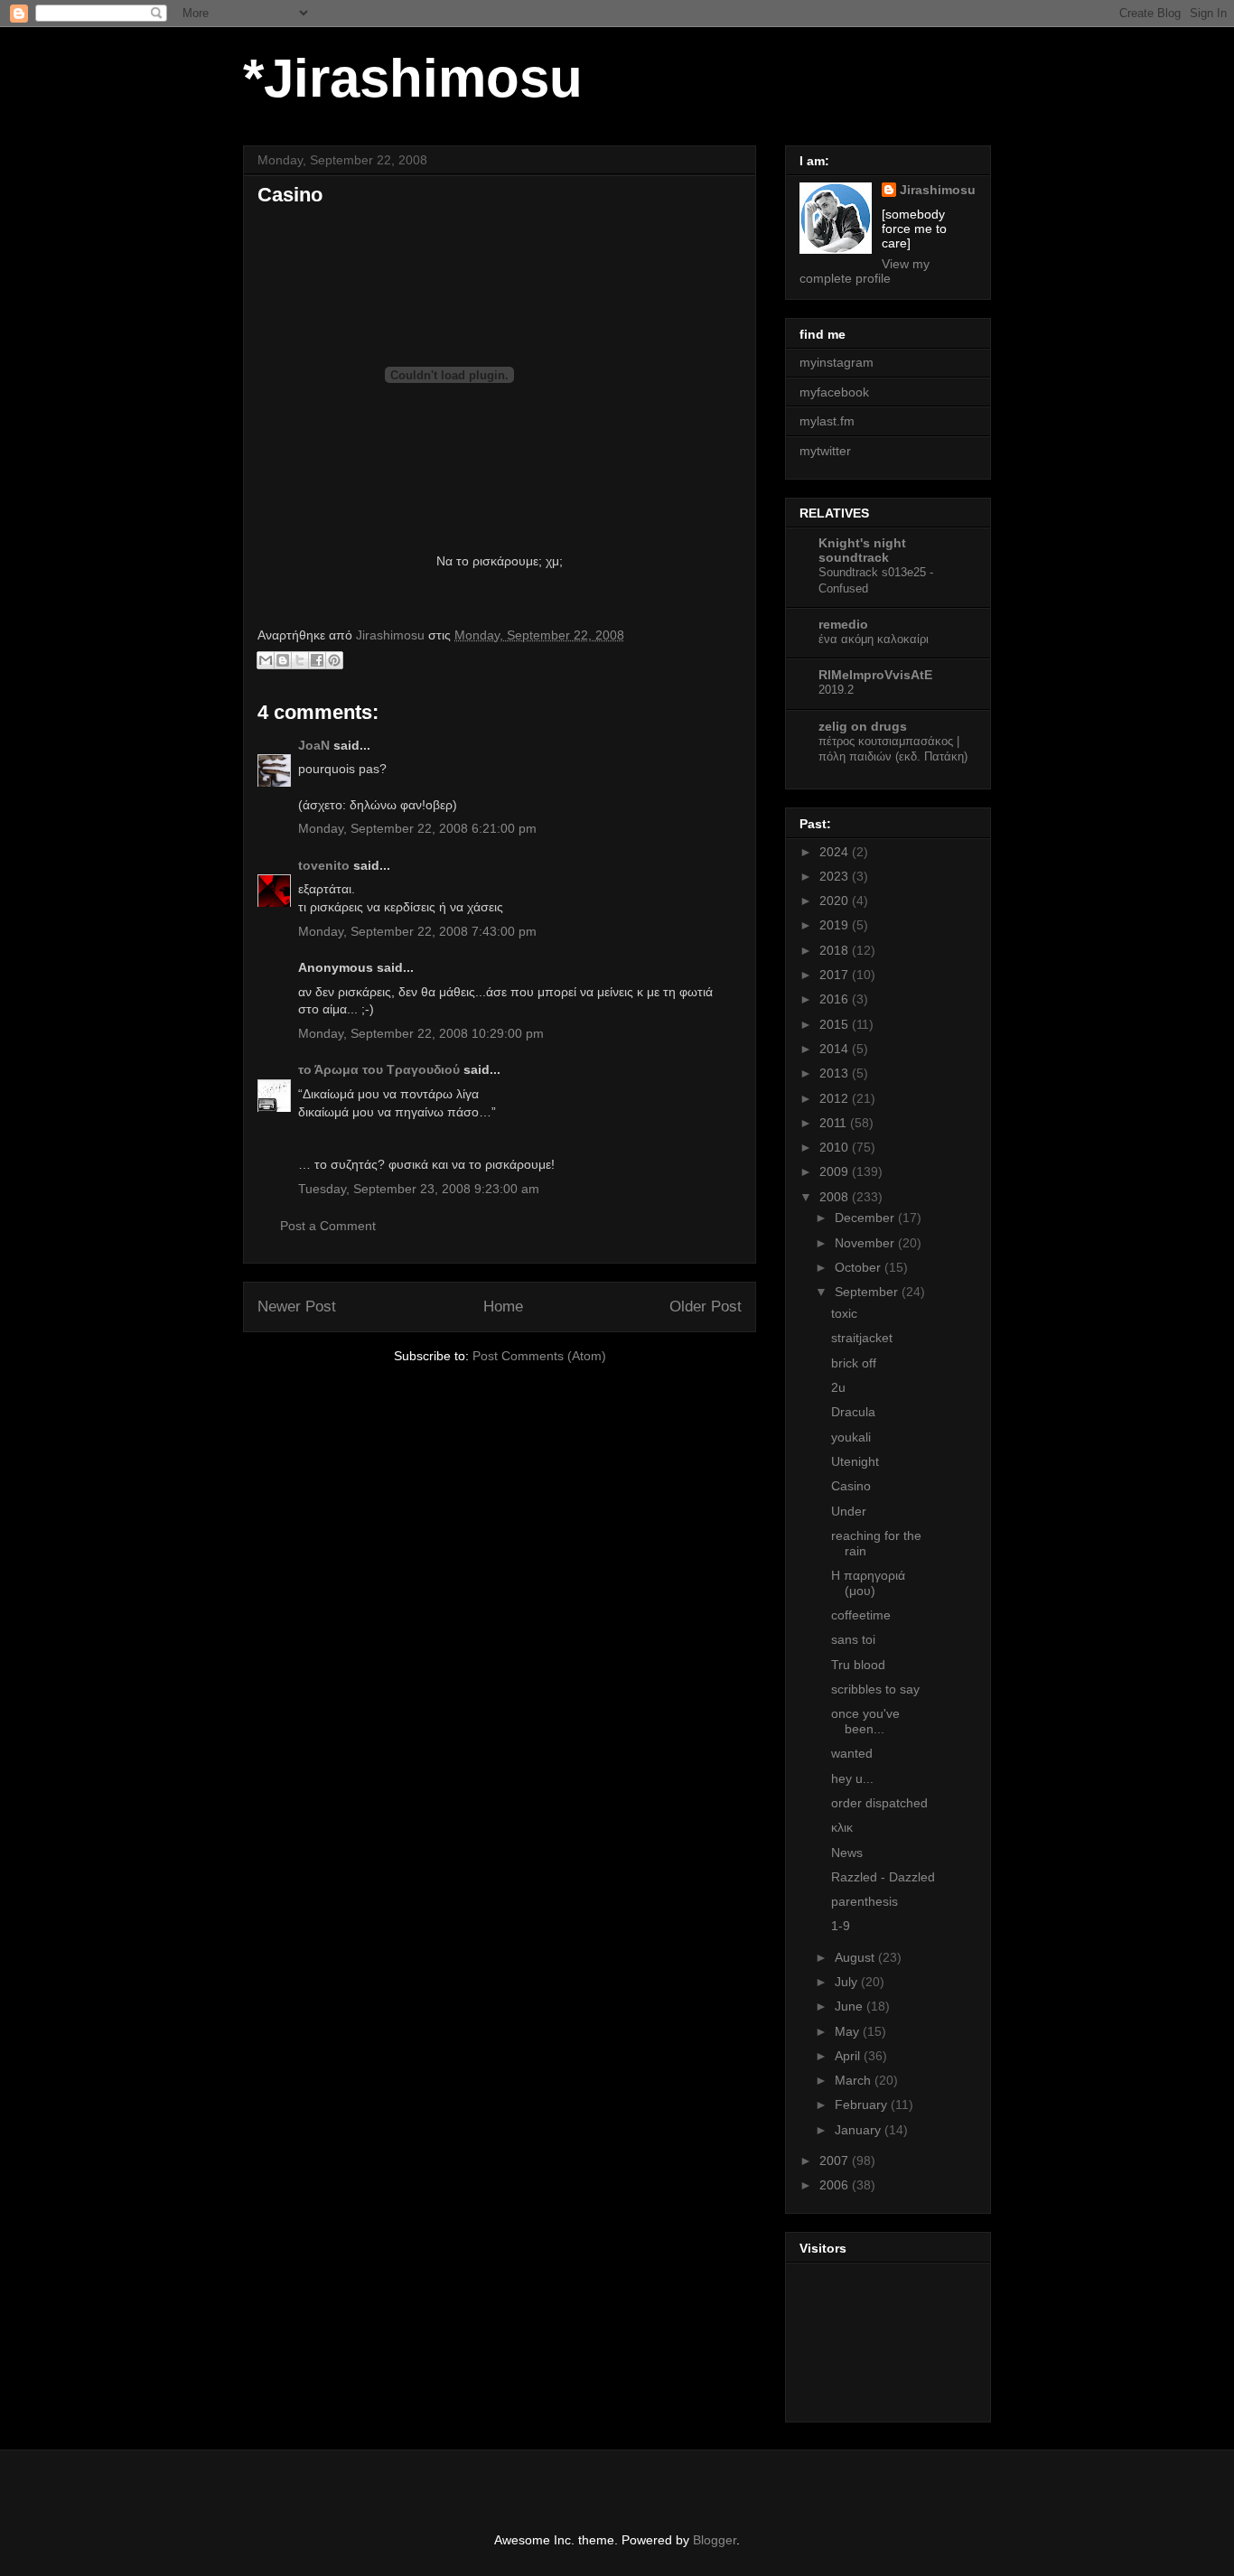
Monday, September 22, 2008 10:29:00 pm (421, 1033)
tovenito (324, 865)
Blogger (715, 2540)
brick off (854, 1363)
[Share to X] (300, 660)
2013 (836, 1073)
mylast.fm (827, 421)
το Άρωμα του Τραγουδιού (379, 1069)
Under (849, 1511)
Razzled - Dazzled (883, 1877)
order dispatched (879, 1803)
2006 (836, 2185)
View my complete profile (865, 271)
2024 (836, 852)
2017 (836, 975)
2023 (836, 876)
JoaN (314, 745)
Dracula (853, 1412)
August (856, 1957)
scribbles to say (875, 1689)
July (848, 1982)
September (868, 1292)
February (863, 2105)
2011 (835, 1123)
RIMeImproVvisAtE (875, 675)
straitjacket (862, 1338)
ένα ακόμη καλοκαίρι (874, 639)
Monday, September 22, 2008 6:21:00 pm (417, 828)
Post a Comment (328, 1226)
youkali (851, 1437)
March (855, 2080)
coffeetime (861, 1615)
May (849, 2031)
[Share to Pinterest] (334, 660)
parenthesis (865, 1901)
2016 (836, 999)
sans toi (853, 1639)
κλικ (842, 1827)
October (860, 1267)
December (866, 1218)
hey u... (852, 1778)
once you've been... (865, 1721)
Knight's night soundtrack (862, 550)
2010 (836, 1147)
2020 (836, 901)
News (847, 1853)
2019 (836, 925)
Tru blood (858, 1665)
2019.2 (836, 690)
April (849, 2056)
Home (503, 1307)
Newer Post (297, 1307)
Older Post (706, 1307)
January (860, 2130)
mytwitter (825, 451)
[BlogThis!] (283, 660)
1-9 (841, 1926)
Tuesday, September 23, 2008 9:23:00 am (419, 1189)
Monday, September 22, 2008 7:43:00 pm (417, 931)
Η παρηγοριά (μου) (868, 1583)
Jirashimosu (938, 190)
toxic (844, 1313)
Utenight (855, 1461)
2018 (836, 950)
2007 (836, 2161)
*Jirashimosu (413, 78)
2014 (836, 1049)
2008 (836, 1197)
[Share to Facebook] (317, 660)
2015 (836, 1024)
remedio (843, 624)
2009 (836, 1171)
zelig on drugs (863, 726)
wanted (852, 1753)
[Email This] (266, 660)
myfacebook (834, 392)
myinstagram (837, 362)
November (866, 1243)
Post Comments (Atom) (539, 1356)
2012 (836, 1098)
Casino (851, 1486)
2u (838, 1387)
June (851, 2006)
